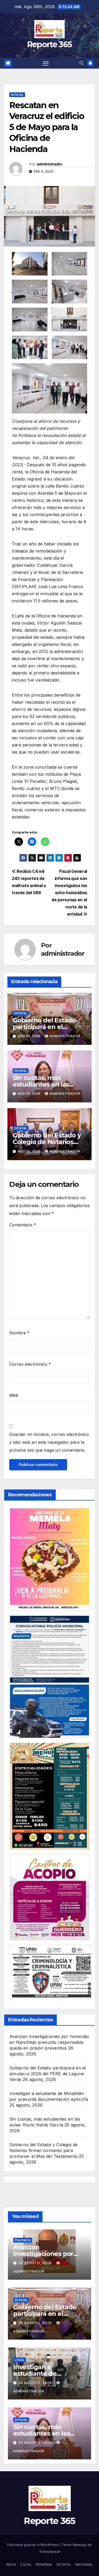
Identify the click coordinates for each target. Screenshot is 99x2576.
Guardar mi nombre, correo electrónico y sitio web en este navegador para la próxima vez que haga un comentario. (49, 1442)
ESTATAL (64, 2564)
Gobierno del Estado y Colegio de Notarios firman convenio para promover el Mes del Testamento (44, 2150)
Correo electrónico (30, 1364)
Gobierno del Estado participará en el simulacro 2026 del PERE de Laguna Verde (48, 2074)
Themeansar (50, 2551)
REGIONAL (44, 2564)
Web (14, 1395)
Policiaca (23, 2240)
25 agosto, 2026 (36, 2383)
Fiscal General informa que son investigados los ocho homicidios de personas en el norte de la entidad (69, 893)
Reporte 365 (49, 44)
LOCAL (26, 2564)
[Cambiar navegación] (46, 63)
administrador (49, 164)
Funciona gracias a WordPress (33, 2545)
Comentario (23, 1225)
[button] (82, 63)
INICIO (11, 2564)
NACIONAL (84, 2564)
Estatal (17, 95)
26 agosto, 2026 (36, 2263)
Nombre (19, 1333)
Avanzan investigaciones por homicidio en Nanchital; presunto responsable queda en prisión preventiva (49, 2042)
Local (20, 2360)
